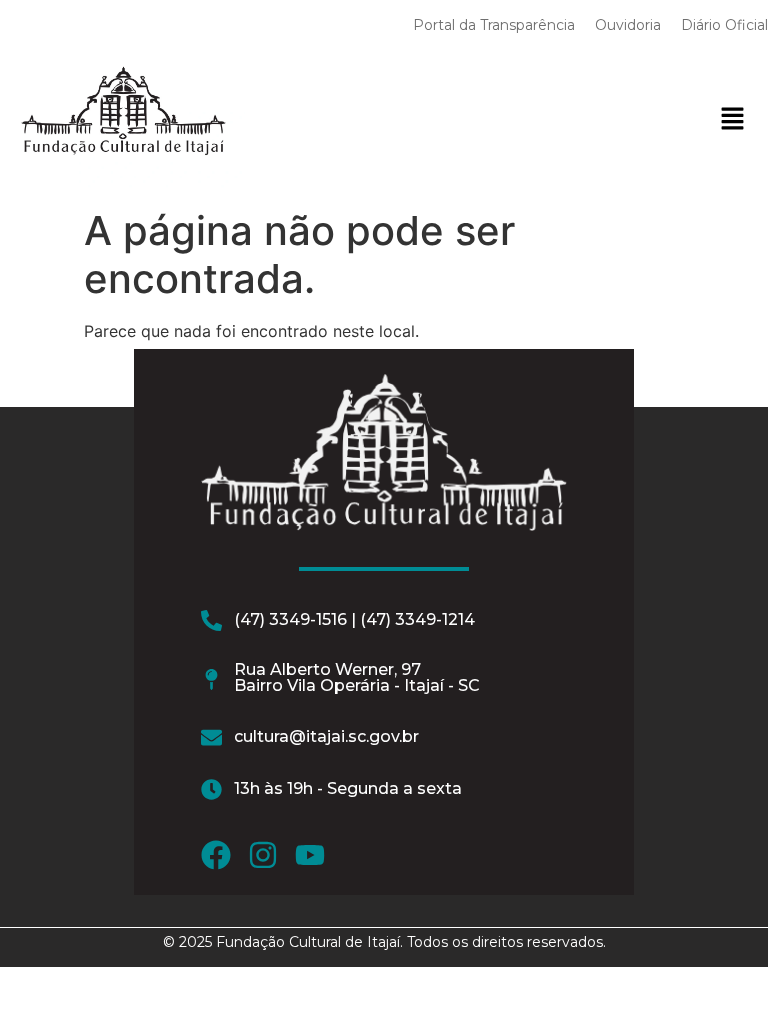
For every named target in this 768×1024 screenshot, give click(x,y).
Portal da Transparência (494, 25)
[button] (732, 119)
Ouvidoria (628, 25)
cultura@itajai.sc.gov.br (326, 736)
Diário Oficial (724, 25)
